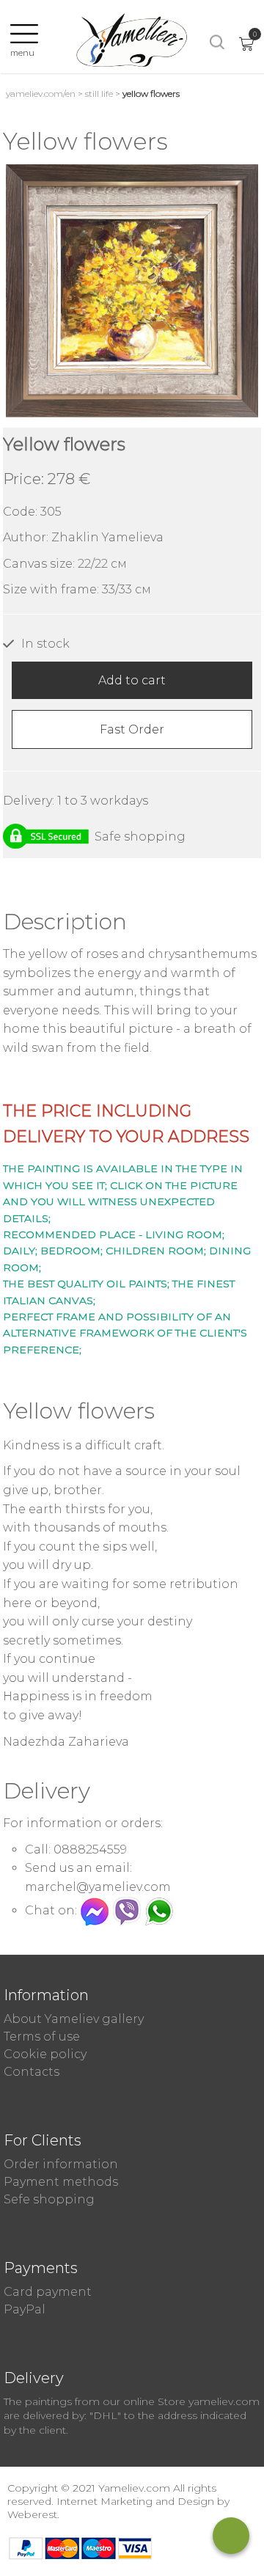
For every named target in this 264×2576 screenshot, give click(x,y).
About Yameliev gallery (74, 2019)
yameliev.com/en (41, 94)
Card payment (48, 2292)
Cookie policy (45, 2054)
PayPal (25, 2309)
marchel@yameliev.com (98, 1887)
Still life (99, 94)
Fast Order (132, 729)
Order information (61, 2164)
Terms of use (42, 2037)
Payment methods (61, 2182)
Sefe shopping (49, 2199)
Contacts (32, 2072)
